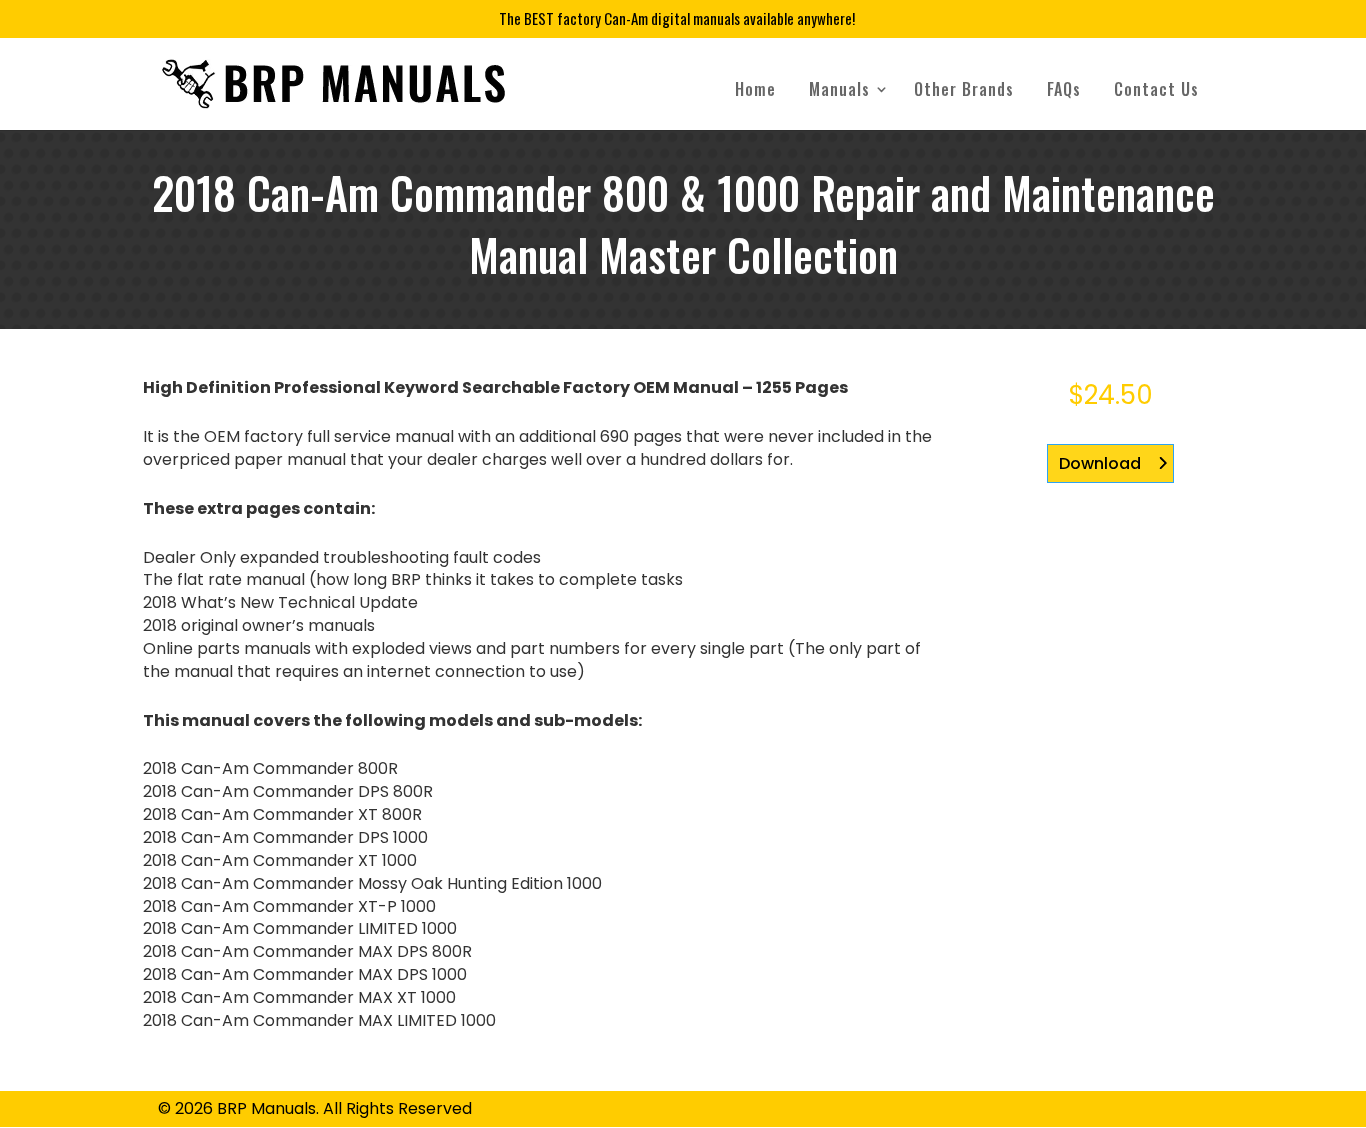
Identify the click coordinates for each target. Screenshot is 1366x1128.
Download (1100, 463)
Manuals (839, 89)
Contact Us (1156, 89)
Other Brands (964, 89)
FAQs (1064, 89)
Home (755, 89)
